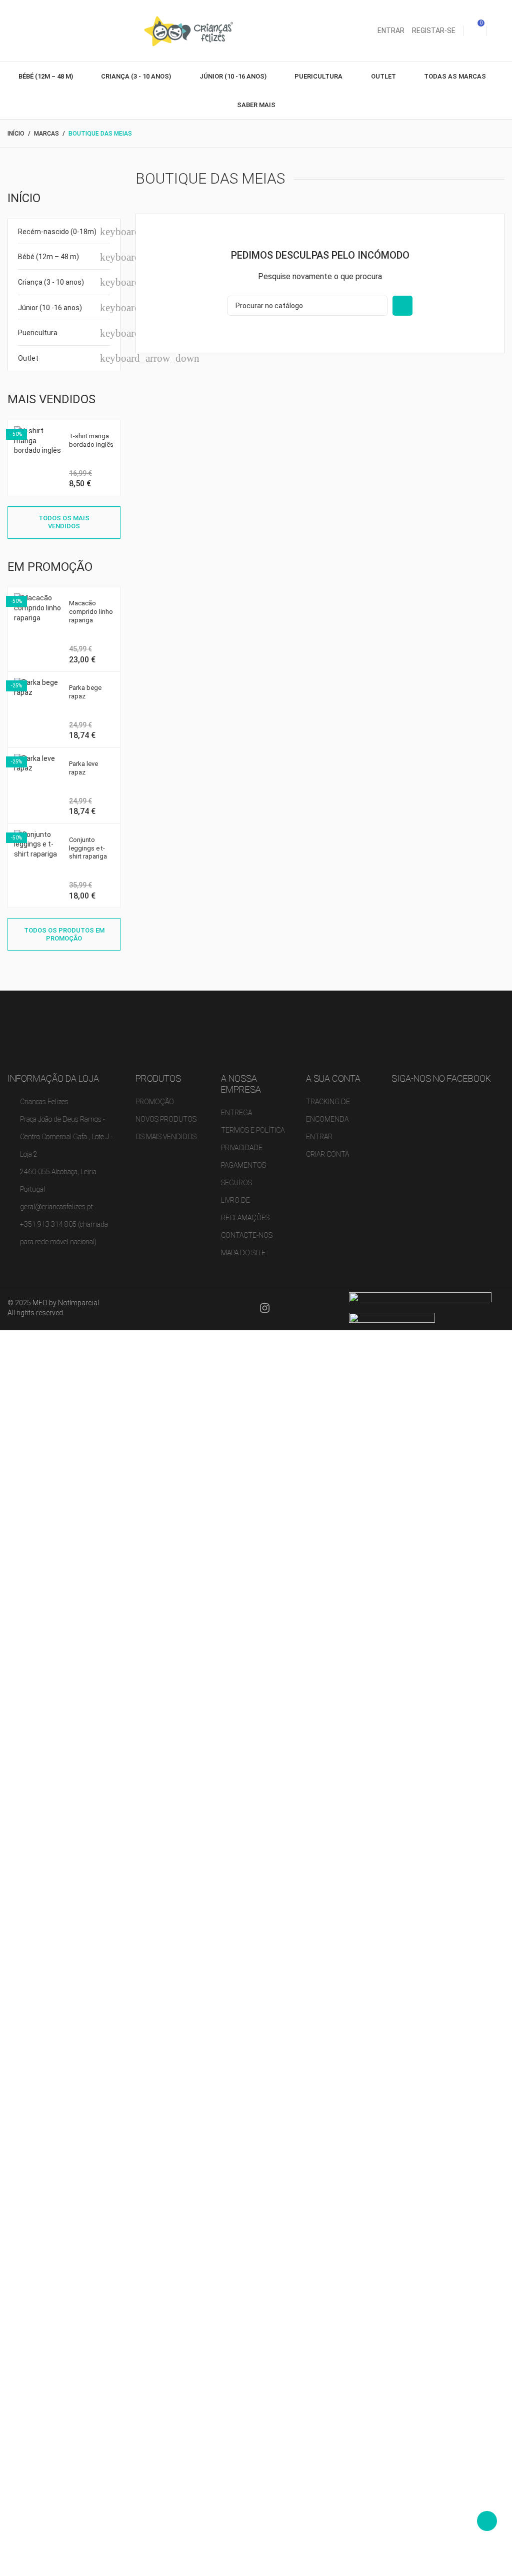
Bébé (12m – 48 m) (46, 76)
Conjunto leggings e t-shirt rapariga (88, 848)
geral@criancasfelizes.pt (56, 1207)
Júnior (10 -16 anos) (234, 76)
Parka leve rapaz (83, 768)
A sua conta (333, 1078)
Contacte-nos (247, 1235)
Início (24, 198)
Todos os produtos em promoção (64, 934)
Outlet (384, 76)
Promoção (155, 1102)
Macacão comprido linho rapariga (91, 612)
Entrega (236, 1113)
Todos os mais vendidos (64, 522)
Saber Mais (256, 105)
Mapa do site (243, 1253)
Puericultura (319, 76)
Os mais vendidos (166, 1137)
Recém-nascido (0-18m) (57, 232)
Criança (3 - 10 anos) (137, 76)
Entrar (319, 1137)
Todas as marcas (456, 76)
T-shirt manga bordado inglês (91, 440)
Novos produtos (166, 1119)
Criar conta (327, 1154)
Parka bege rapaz (85, 692)
